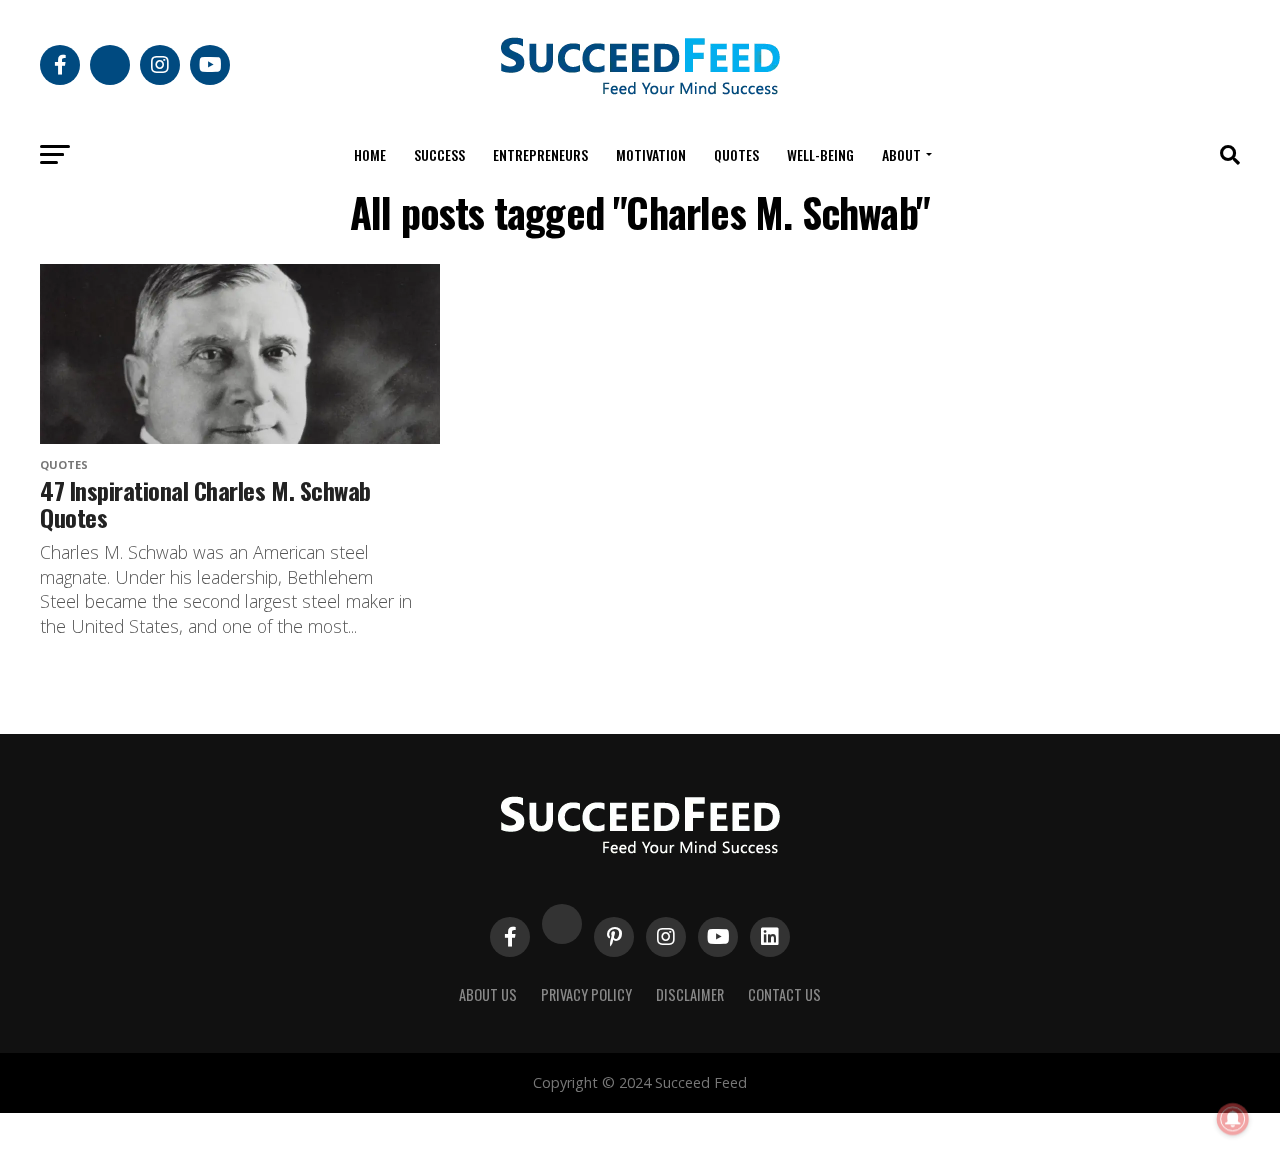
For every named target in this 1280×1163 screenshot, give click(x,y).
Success (439, 154)
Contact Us (784, 994)
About (901, 154)
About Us (488, 994)
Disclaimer (690, 994)
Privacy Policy (586, 994)
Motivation (651, 154)
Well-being (820, 154)
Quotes (736, 154)
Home (370, 154)
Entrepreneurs (540, 154)
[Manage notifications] (1233, 1119)
